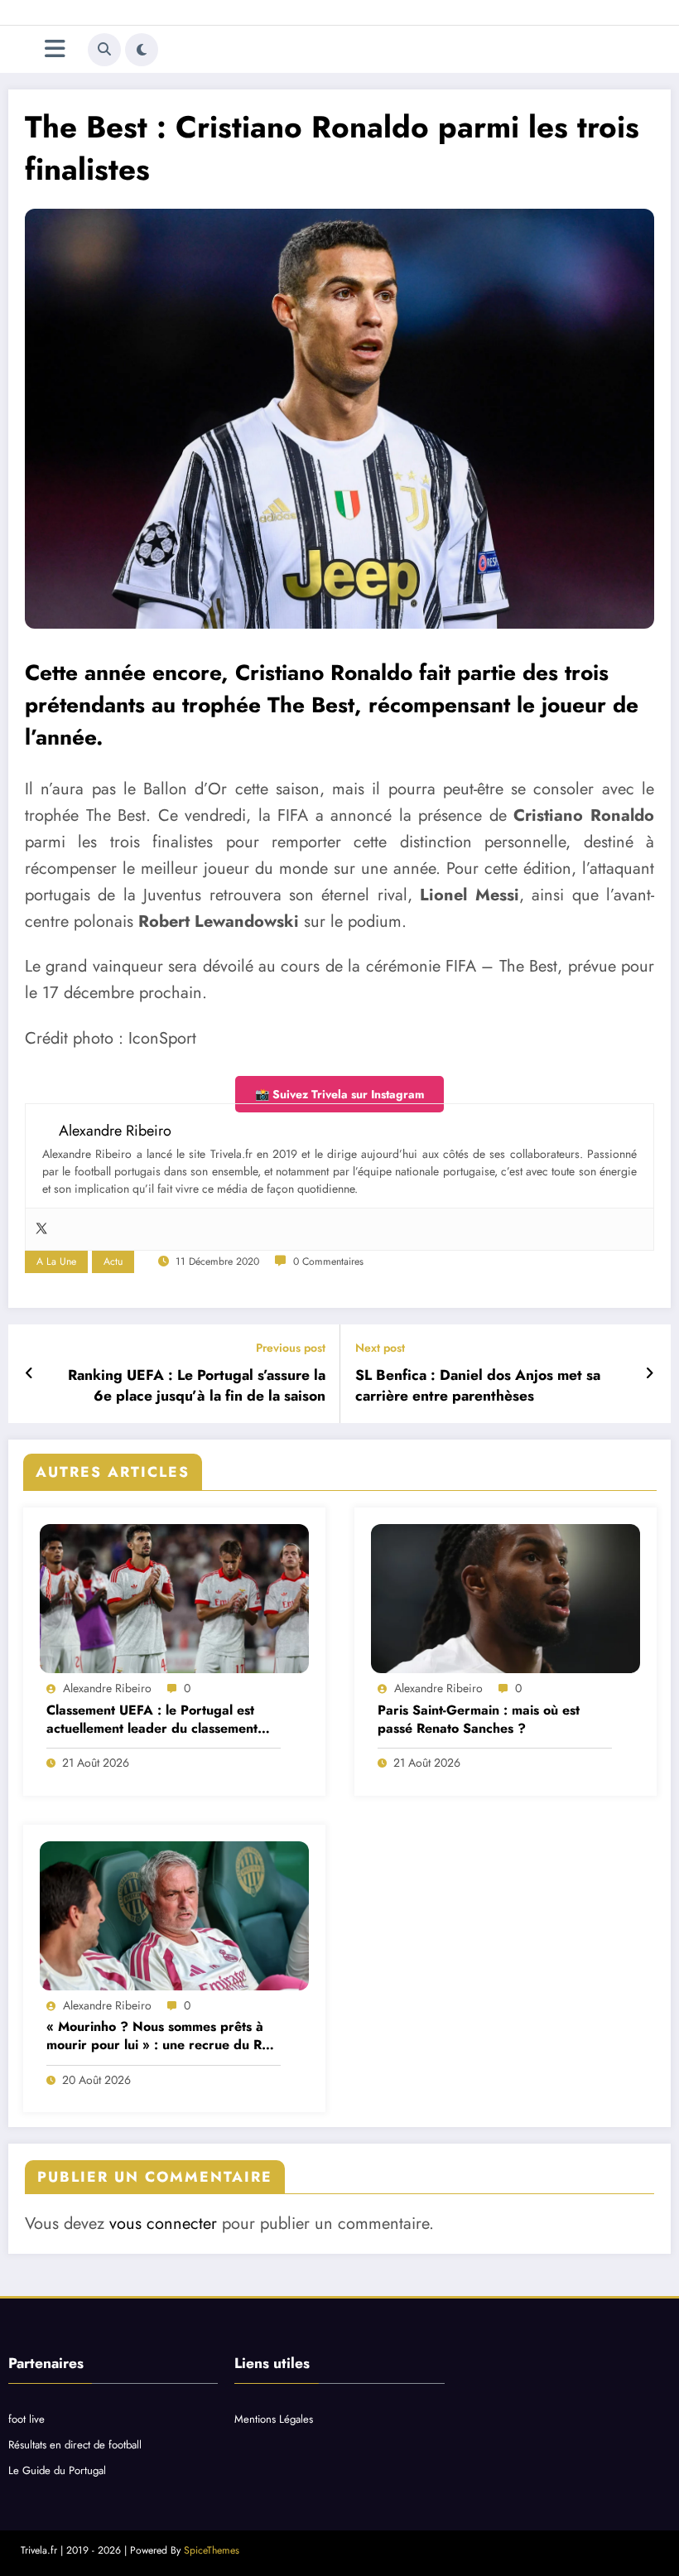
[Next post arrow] (650, 1373)
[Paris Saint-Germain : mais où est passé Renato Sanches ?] (506, 1599)
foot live (26, 2419)
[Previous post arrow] (29, 1373)
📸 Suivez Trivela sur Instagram (339, 1094)
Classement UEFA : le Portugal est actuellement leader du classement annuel (152, 1720)
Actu (113, 1261)
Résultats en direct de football (75, 2445)
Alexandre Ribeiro (107, 1688)
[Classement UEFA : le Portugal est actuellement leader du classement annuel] (174, 1599)
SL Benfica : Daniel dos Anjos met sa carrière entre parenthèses (478, 1386)
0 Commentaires (328, 1261)
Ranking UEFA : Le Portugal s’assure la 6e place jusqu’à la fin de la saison (197, 1386)
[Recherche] (104, 50)
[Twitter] (41, 1229)
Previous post (291, 1348)
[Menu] (55, 49)
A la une (56, 1261)
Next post (380, 1348)
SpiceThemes (212, 2550)
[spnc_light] (142, 50)
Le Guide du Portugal (57, 2470)
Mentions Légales (274, 2419)
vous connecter (163, 2224)
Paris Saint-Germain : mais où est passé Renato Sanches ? (479, 1720)
